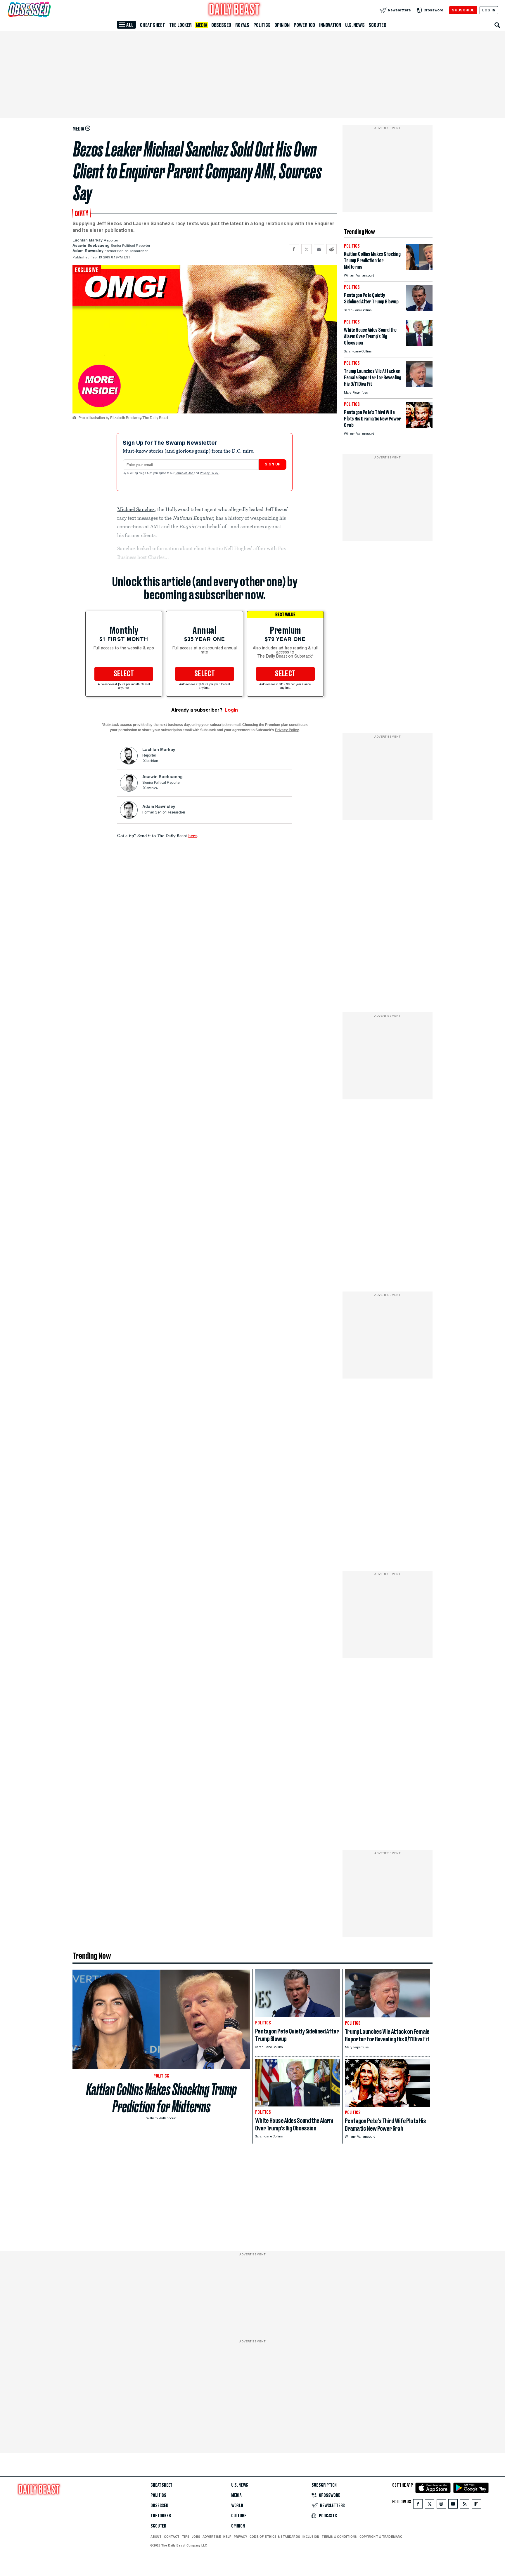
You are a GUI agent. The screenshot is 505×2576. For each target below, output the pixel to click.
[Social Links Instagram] (441, 2505)
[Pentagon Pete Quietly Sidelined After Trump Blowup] (419, 310)
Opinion (282, 25)
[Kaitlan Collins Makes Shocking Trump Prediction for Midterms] (419, 268)
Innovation (330, 25)
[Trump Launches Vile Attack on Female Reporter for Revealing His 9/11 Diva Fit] (419, 386)
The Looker (180, 25)
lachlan (152, 761)
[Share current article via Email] (319, 249)
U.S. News (355, 25)
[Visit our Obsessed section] (48, 10)
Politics (262, 25)
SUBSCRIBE (463, 10)
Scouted (377, 25)
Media (202, 25)
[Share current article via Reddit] (332, 249)
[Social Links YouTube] (453, 2505)
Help (227, 2537)
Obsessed (221, 25)
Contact (172, 2537)
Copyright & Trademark (381, 2537)
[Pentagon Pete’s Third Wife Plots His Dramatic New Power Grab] (419, 427)
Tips (186, 2537)
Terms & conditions (339, 2537)
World (237, 2506)
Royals (242, 25)
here (192, 835)
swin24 (152, 788)
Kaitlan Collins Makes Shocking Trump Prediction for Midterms (161, 2098)
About (156, 2537)
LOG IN (489, 10)
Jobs (196, 2537)
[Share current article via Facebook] (294, 249)
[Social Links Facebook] (418, 2505)
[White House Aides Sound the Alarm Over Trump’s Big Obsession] (419, 344)
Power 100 (304, 25)
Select (124, 674)
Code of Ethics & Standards (275, 2537)
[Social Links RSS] (465, 2505)
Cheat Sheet (153, 25)
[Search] (497, 25)
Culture (239, 2516)
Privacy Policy (210, 473)
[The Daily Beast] (234, 10)
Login (231, 710)
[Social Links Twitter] (430, 2505)
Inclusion (311, 2537)
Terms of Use (185, 473)
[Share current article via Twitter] (306, 249)
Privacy (241, 2537)
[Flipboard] (476, 2505)
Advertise (212, 2537)
